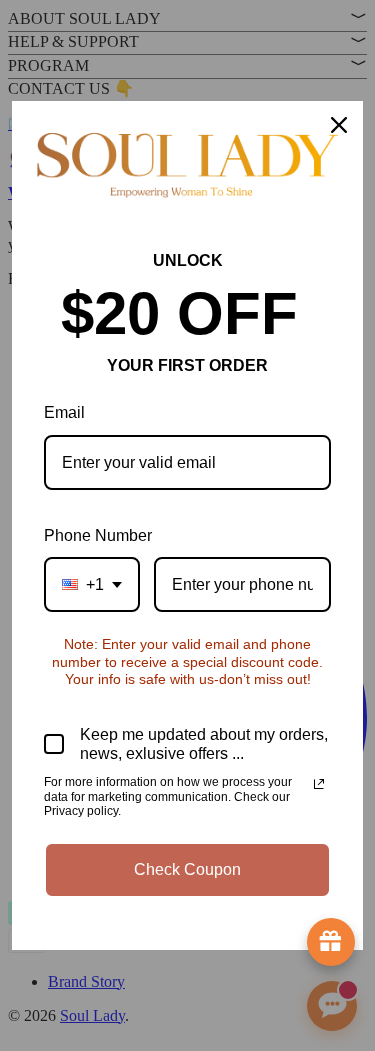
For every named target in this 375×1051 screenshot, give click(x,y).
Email (64, 412)
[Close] (339, 125)
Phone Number (98, 535)
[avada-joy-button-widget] (331, 942)
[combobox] (92, 584)
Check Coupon (187, 869)
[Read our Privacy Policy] (319, 784)
